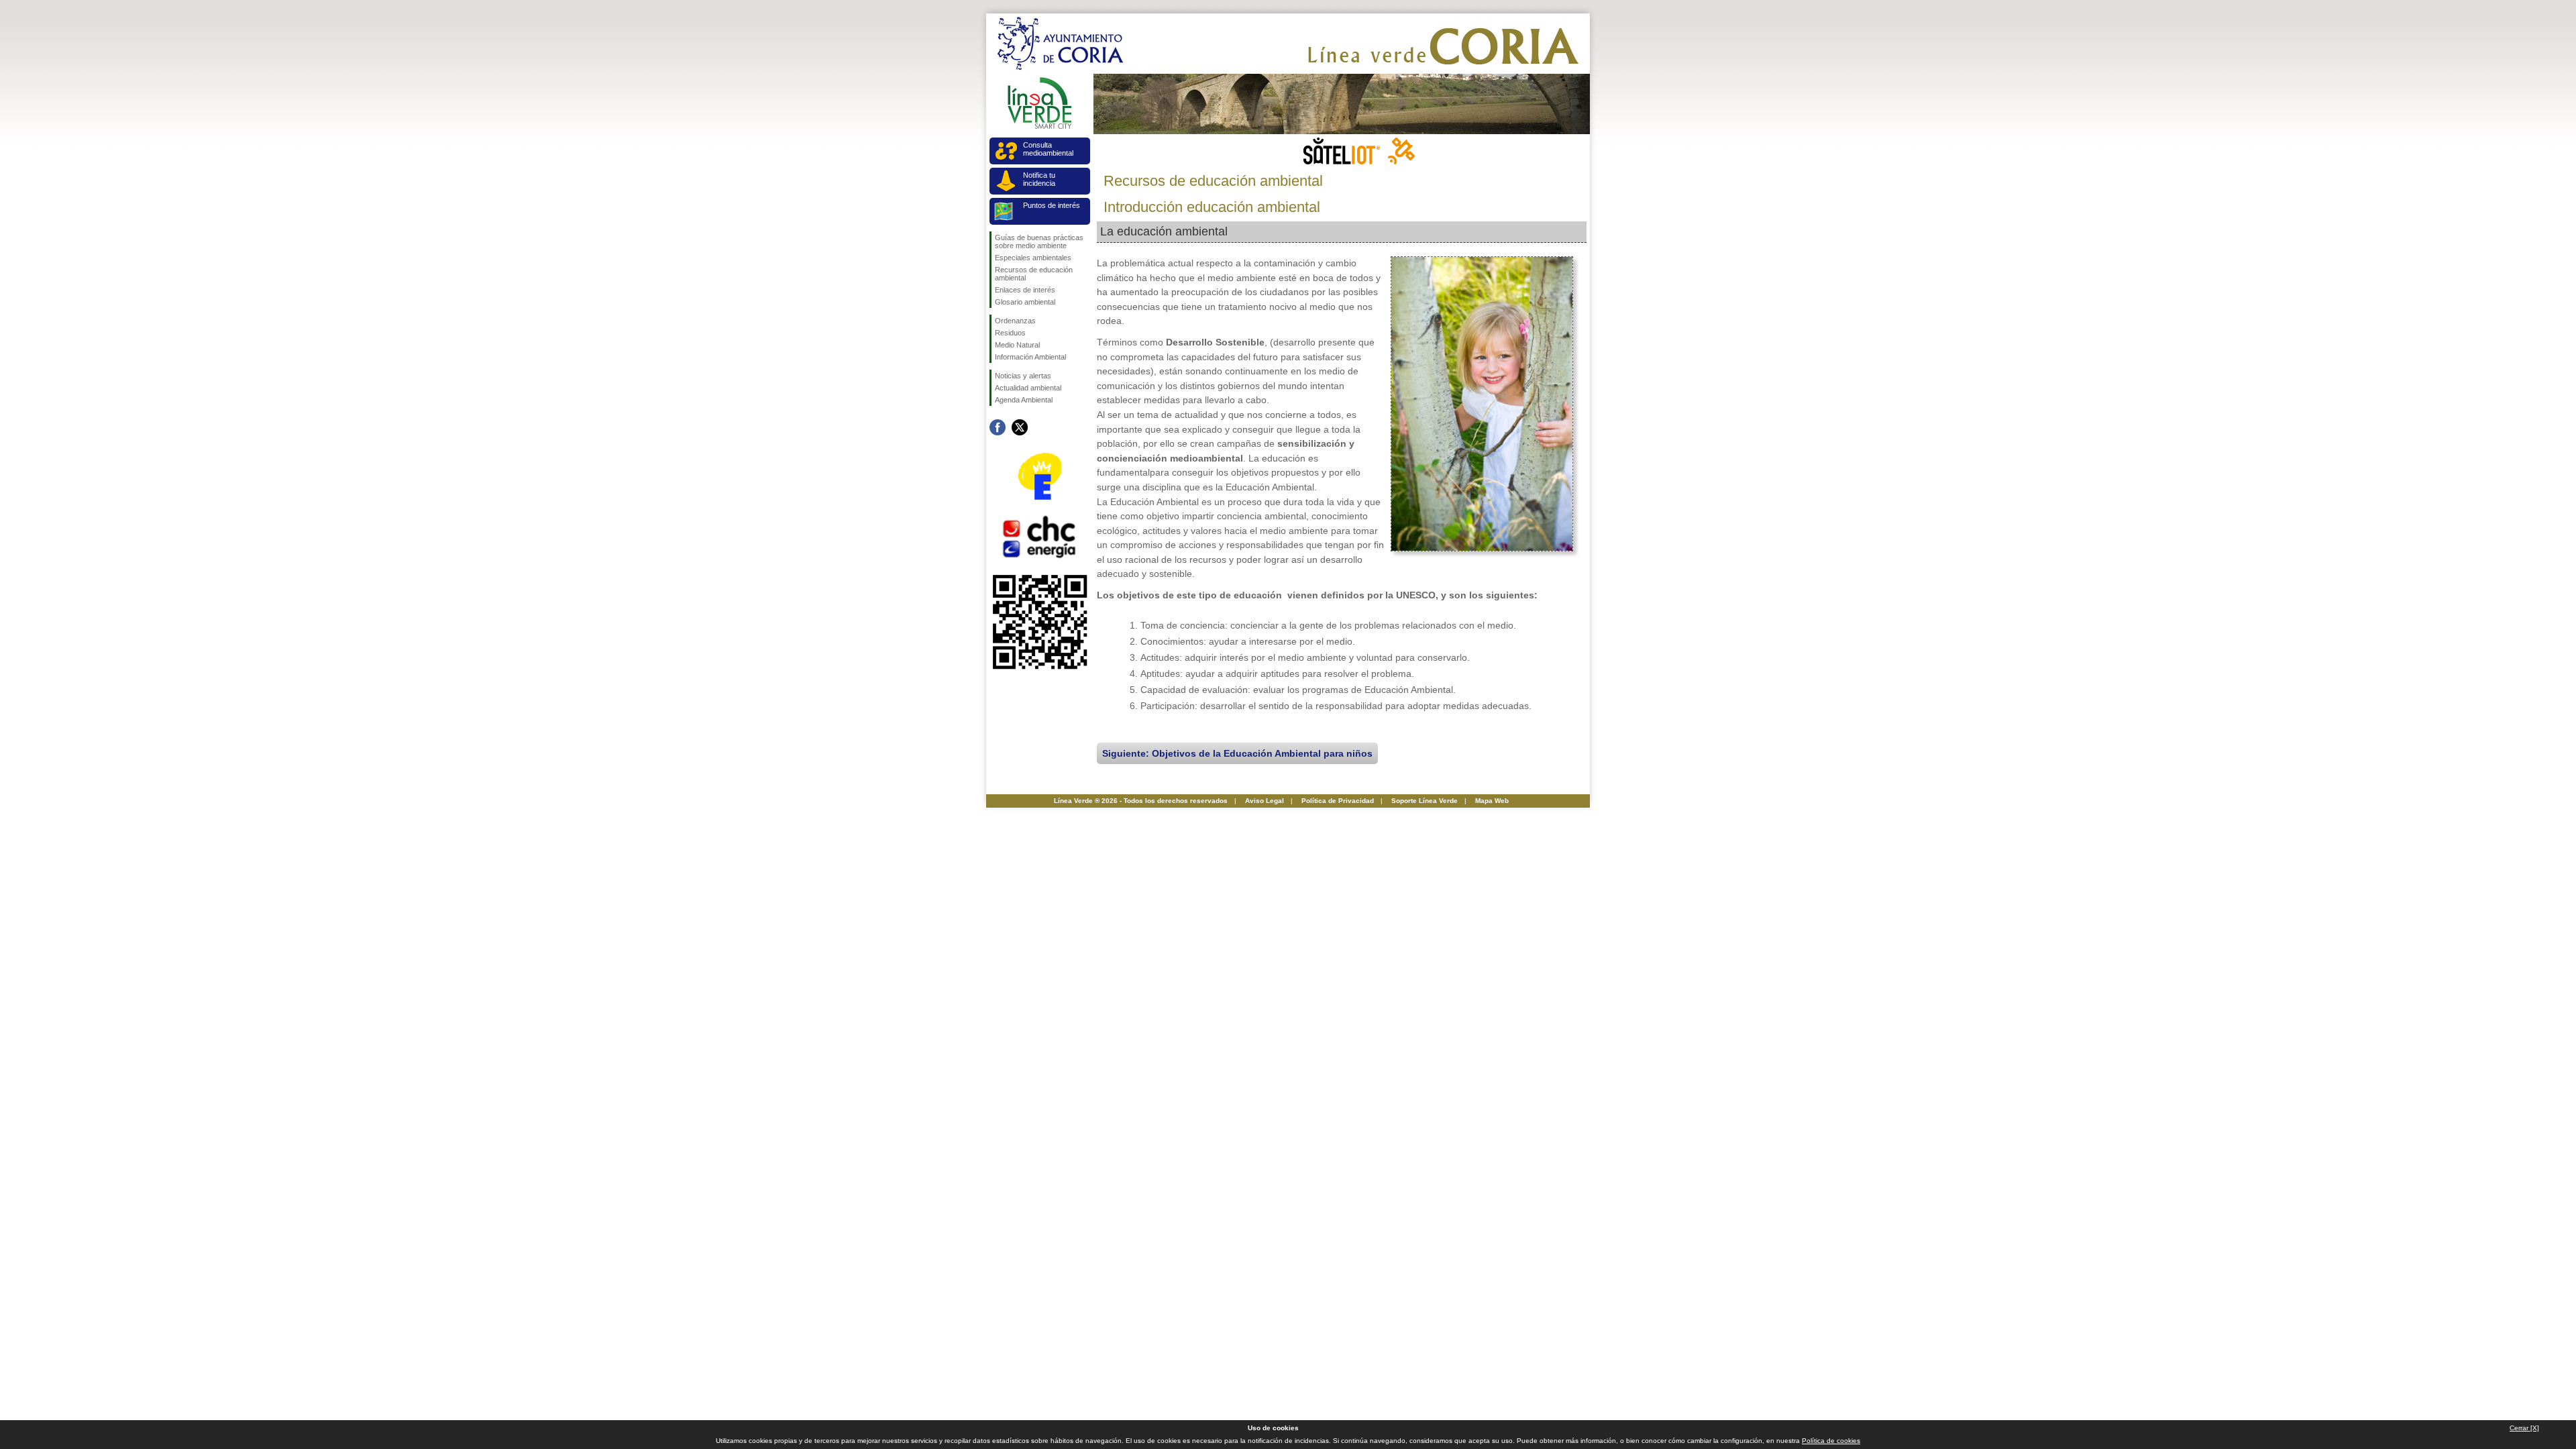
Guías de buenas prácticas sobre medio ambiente (1039, 241)
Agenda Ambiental (1024, 400)
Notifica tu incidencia (1039, 179)
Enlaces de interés (1025, 290)
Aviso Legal (1265, 801)
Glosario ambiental (1025, 302)
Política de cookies (1831, 1441)
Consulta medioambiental (1048, 149)
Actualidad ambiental (1028, 388)
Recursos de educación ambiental (1034, 274)
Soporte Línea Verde (1425, 801)
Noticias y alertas (1023, 376)
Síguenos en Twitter (1020, 427)
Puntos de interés (1052, 205)
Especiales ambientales (1033, 258)
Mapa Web (1492, 801)
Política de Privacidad (1338, 801)
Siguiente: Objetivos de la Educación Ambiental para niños (1237, 753)
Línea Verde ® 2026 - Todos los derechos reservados (1141, 801)
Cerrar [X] (2524, 1428)
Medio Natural (1017, 345)
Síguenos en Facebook (998, 427)
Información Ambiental (1030, 357)
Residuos (1010, 333)
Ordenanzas (1015, 321)
